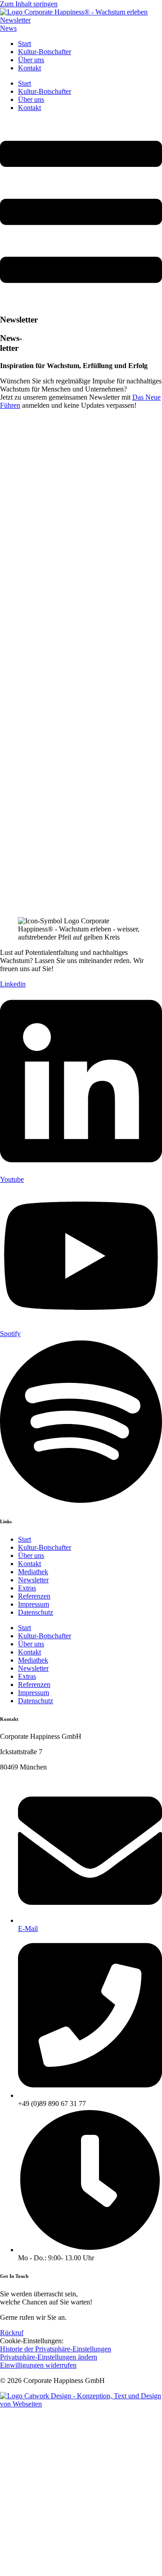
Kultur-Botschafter (45, 52)
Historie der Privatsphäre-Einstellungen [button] (56, 2349)
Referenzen (34, 1596)
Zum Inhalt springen (29, 4)
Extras (27, 1588)
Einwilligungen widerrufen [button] (38, 2365)
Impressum (34, 1604)
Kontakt (29, 68)
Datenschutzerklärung (83, 825)
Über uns (31, 60)
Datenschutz (36, 1612)
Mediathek (33, 1572)
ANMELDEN (80, 892)
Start (25, 44)
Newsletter (33, 1580)
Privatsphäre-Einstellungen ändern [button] (49, 2357)
